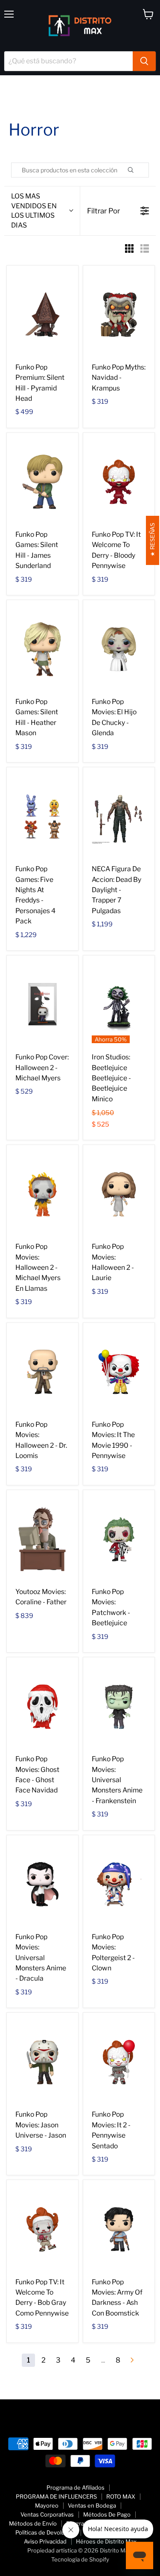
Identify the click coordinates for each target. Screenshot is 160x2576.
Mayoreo (47, 2505)
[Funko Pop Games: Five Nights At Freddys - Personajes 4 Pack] (42, 816)
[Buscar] (144, 61)
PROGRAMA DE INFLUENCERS (56, 2496)
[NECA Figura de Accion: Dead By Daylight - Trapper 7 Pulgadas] (119, 816)
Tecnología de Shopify (80, 2559)
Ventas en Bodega (92, 2505)
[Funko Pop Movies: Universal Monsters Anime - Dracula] (42, 1884)
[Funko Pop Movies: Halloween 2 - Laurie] (119, 1194)
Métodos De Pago (107, 2514)
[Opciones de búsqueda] (140, 170)
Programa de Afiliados (76, 2487)
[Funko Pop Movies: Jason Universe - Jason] (42, 2062)
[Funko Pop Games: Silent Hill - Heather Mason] (42, 649)
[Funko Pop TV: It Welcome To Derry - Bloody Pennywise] (119, 482)
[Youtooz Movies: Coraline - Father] (42, 1539)
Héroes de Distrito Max (106, 2541)
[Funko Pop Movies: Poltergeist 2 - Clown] (119, 1884)
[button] (42, 211)
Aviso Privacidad (45, 2541)
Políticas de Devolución (46, 2532)
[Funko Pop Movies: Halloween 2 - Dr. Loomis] (42, 1372)
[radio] (129, 250)
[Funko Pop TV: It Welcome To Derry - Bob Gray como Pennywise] (42, 2229)
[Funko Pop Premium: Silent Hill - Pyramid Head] (42, 315)
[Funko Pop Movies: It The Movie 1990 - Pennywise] (119, 1372)
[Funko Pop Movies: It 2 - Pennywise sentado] (119, 2062)
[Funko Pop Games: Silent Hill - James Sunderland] (42, 482)
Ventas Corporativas (47, 2514)
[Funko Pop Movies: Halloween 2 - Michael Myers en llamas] (42, 1194)
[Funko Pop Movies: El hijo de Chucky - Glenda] (119, 649)
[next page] (132, 2360)
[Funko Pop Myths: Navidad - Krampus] (119, 315)
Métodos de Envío (33, 2523)
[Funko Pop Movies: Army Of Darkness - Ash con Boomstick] (119, 2229)
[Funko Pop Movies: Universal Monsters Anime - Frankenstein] (119, 1706)
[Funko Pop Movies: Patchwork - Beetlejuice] (119, 1539)
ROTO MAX (121, 2496)
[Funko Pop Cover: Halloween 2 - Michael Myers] (42, 1005)
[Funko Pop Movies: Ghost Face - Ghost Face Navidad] (42, 1706)
